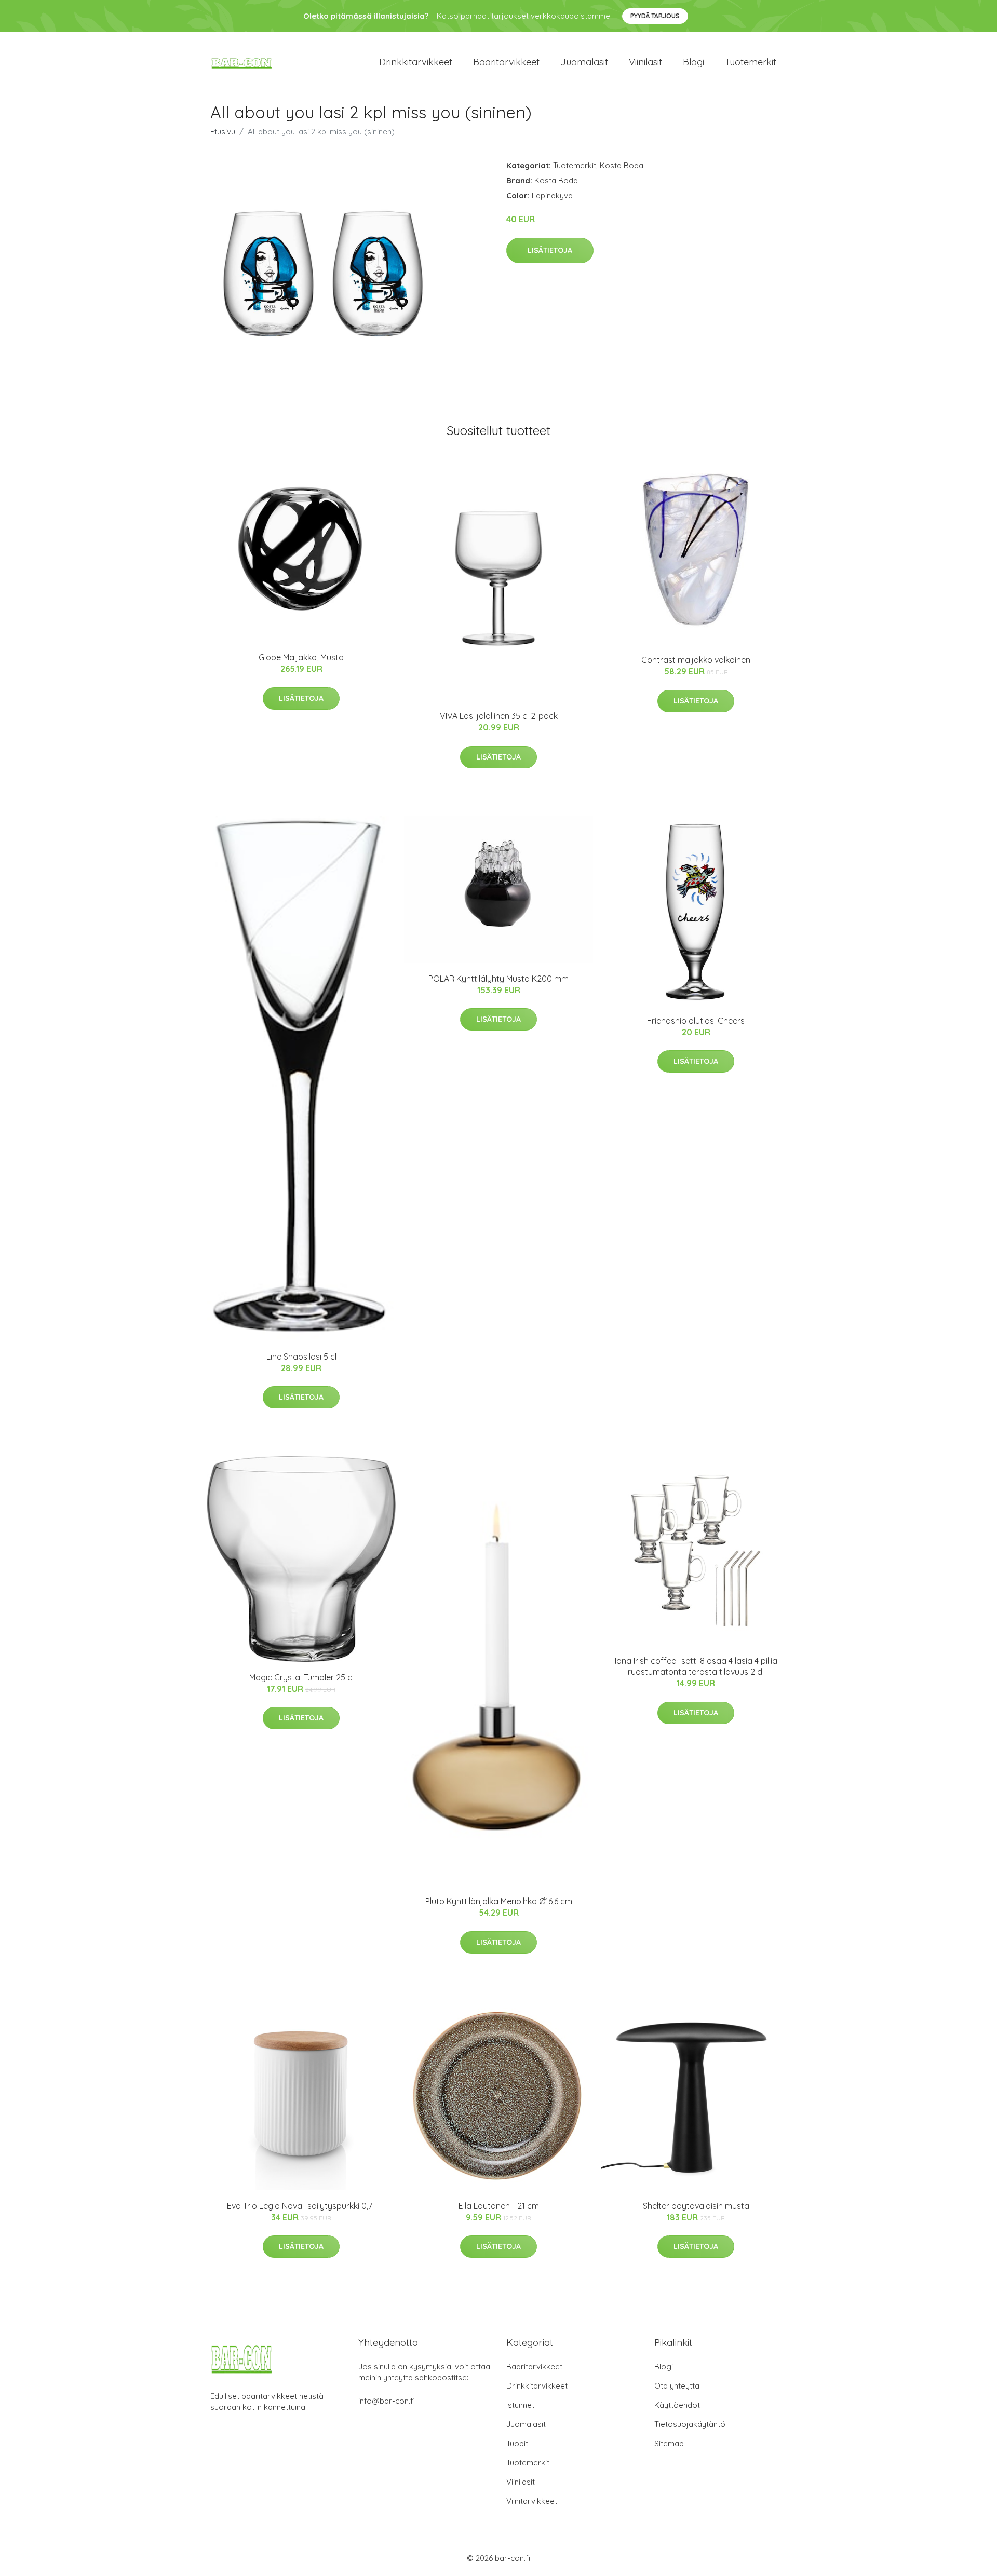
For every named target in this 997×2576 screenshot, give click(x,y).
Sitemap (669, 2443)
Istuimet (520, 2405)
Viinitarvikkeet (532, 2501)
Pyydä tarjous (655, 16)
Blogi (693, 62)
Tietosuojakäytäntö (690, 2424)
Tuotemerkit (751, 62)
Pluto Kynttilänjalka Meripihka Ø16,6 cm (499, 1901)
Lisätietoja (550, 250)
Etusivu (223, 132)
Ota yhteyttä (677, 2386)
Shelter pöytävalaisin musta (696, 2206)
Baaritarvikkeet (506, 62)
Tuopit (517, 2443)
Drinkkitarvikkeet (416, 62)
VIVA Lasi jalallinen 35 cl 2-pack (499, 716)
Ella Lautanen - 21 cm (499, 2206)
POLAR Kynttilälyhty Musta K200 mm (498, 979)
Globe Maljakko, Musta (301, 657)
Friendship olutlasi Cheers (696, 1021)
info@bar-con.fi (387, 2401)
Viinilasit (645, 62)
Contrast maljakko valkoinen (696, 660)
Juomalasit (584, 62)
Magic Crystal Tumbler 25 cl (301, 1677)
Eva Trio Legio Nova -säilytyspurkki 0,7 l (301, 2206)
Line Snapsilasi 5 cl (301, 1357)
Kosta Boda (622, 165)
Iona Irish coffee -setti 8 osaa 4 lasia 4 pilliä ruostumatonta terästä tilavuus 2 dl (696, 1666)
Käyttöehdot (677, 2405)
